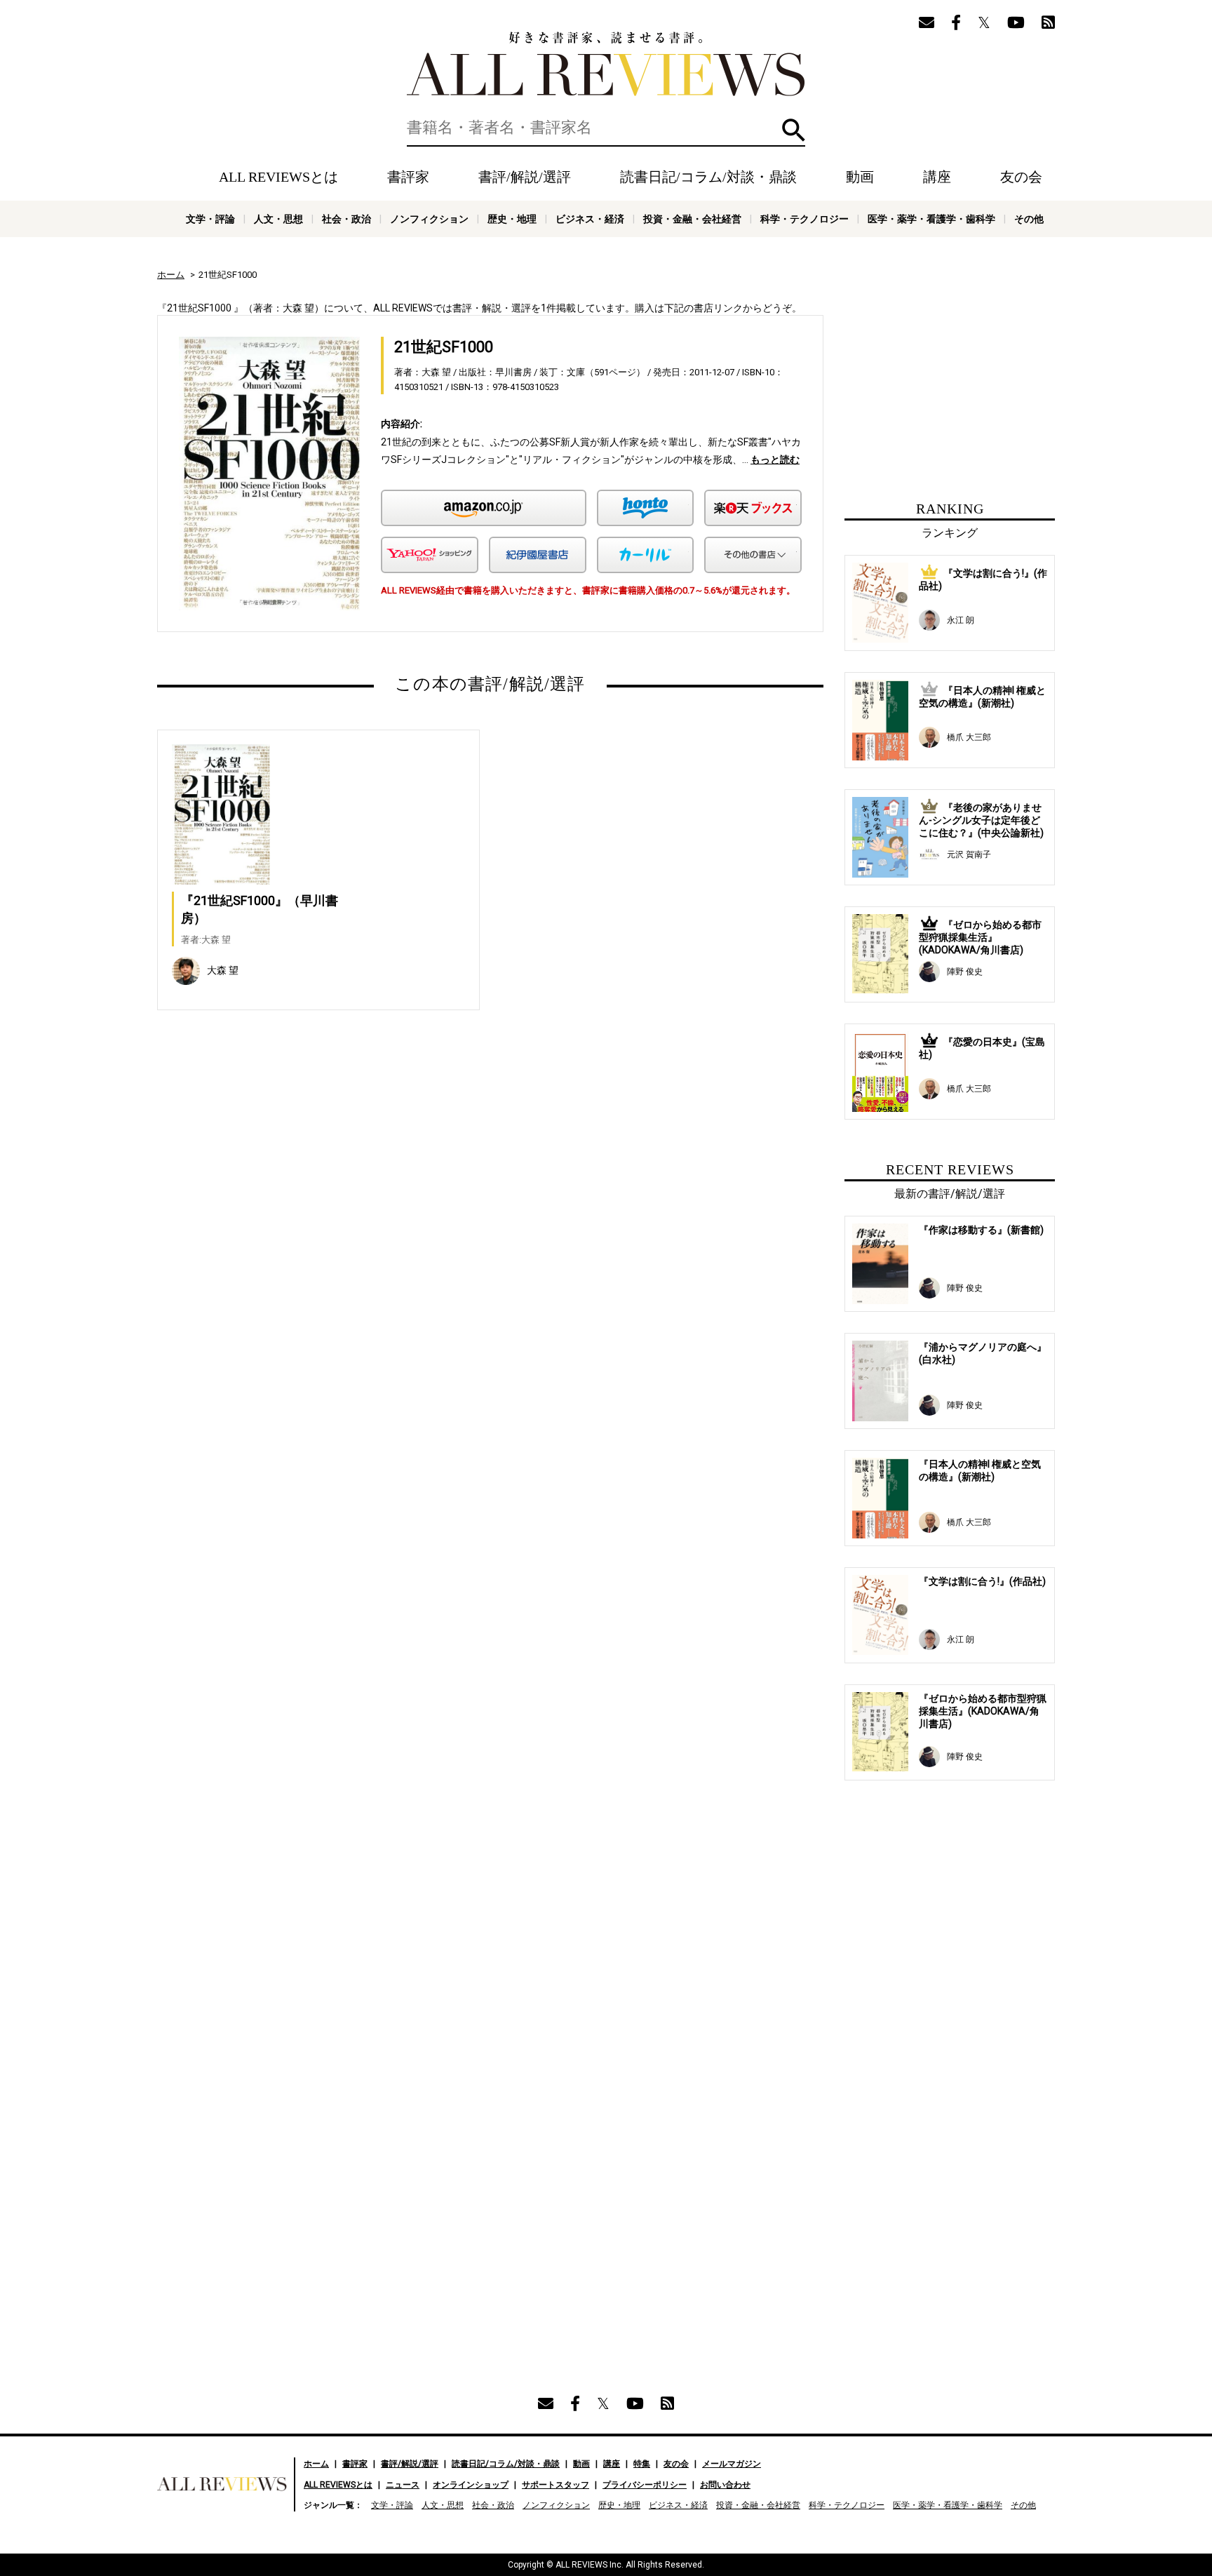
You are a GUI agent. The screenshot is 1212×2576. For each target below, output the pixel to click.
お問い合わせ (725, 2485)
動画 (860, 177)
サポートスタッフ (555, 2485)
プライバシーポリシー (645, 2485)
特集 (642, 2464)
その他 (1029, 219)
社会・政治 (346, 219)
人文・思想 (278, 219)
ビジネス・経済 (590, 219)
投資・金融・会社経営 (692, 219)
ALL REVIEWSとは (278, 177)
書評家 (408, 177)
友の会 (1021, 177)
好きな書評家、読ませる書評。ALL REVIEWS (606, 64)
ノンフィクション (429, 219)
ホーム (171, 275)
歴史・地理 (512, 219)
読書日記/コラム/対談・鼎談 (708, 177)
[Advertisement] (355, 1172)
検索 (794, 130)
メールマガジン (732, 2464)
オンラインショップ (471, 2485)
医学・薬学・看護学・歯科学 (931, 219)
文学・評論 (210, 219)
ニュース (403, 2485)
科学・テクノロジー (804, 219)
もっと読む (775, 459)
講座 (937, 177)
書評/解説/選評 (525, 177)
